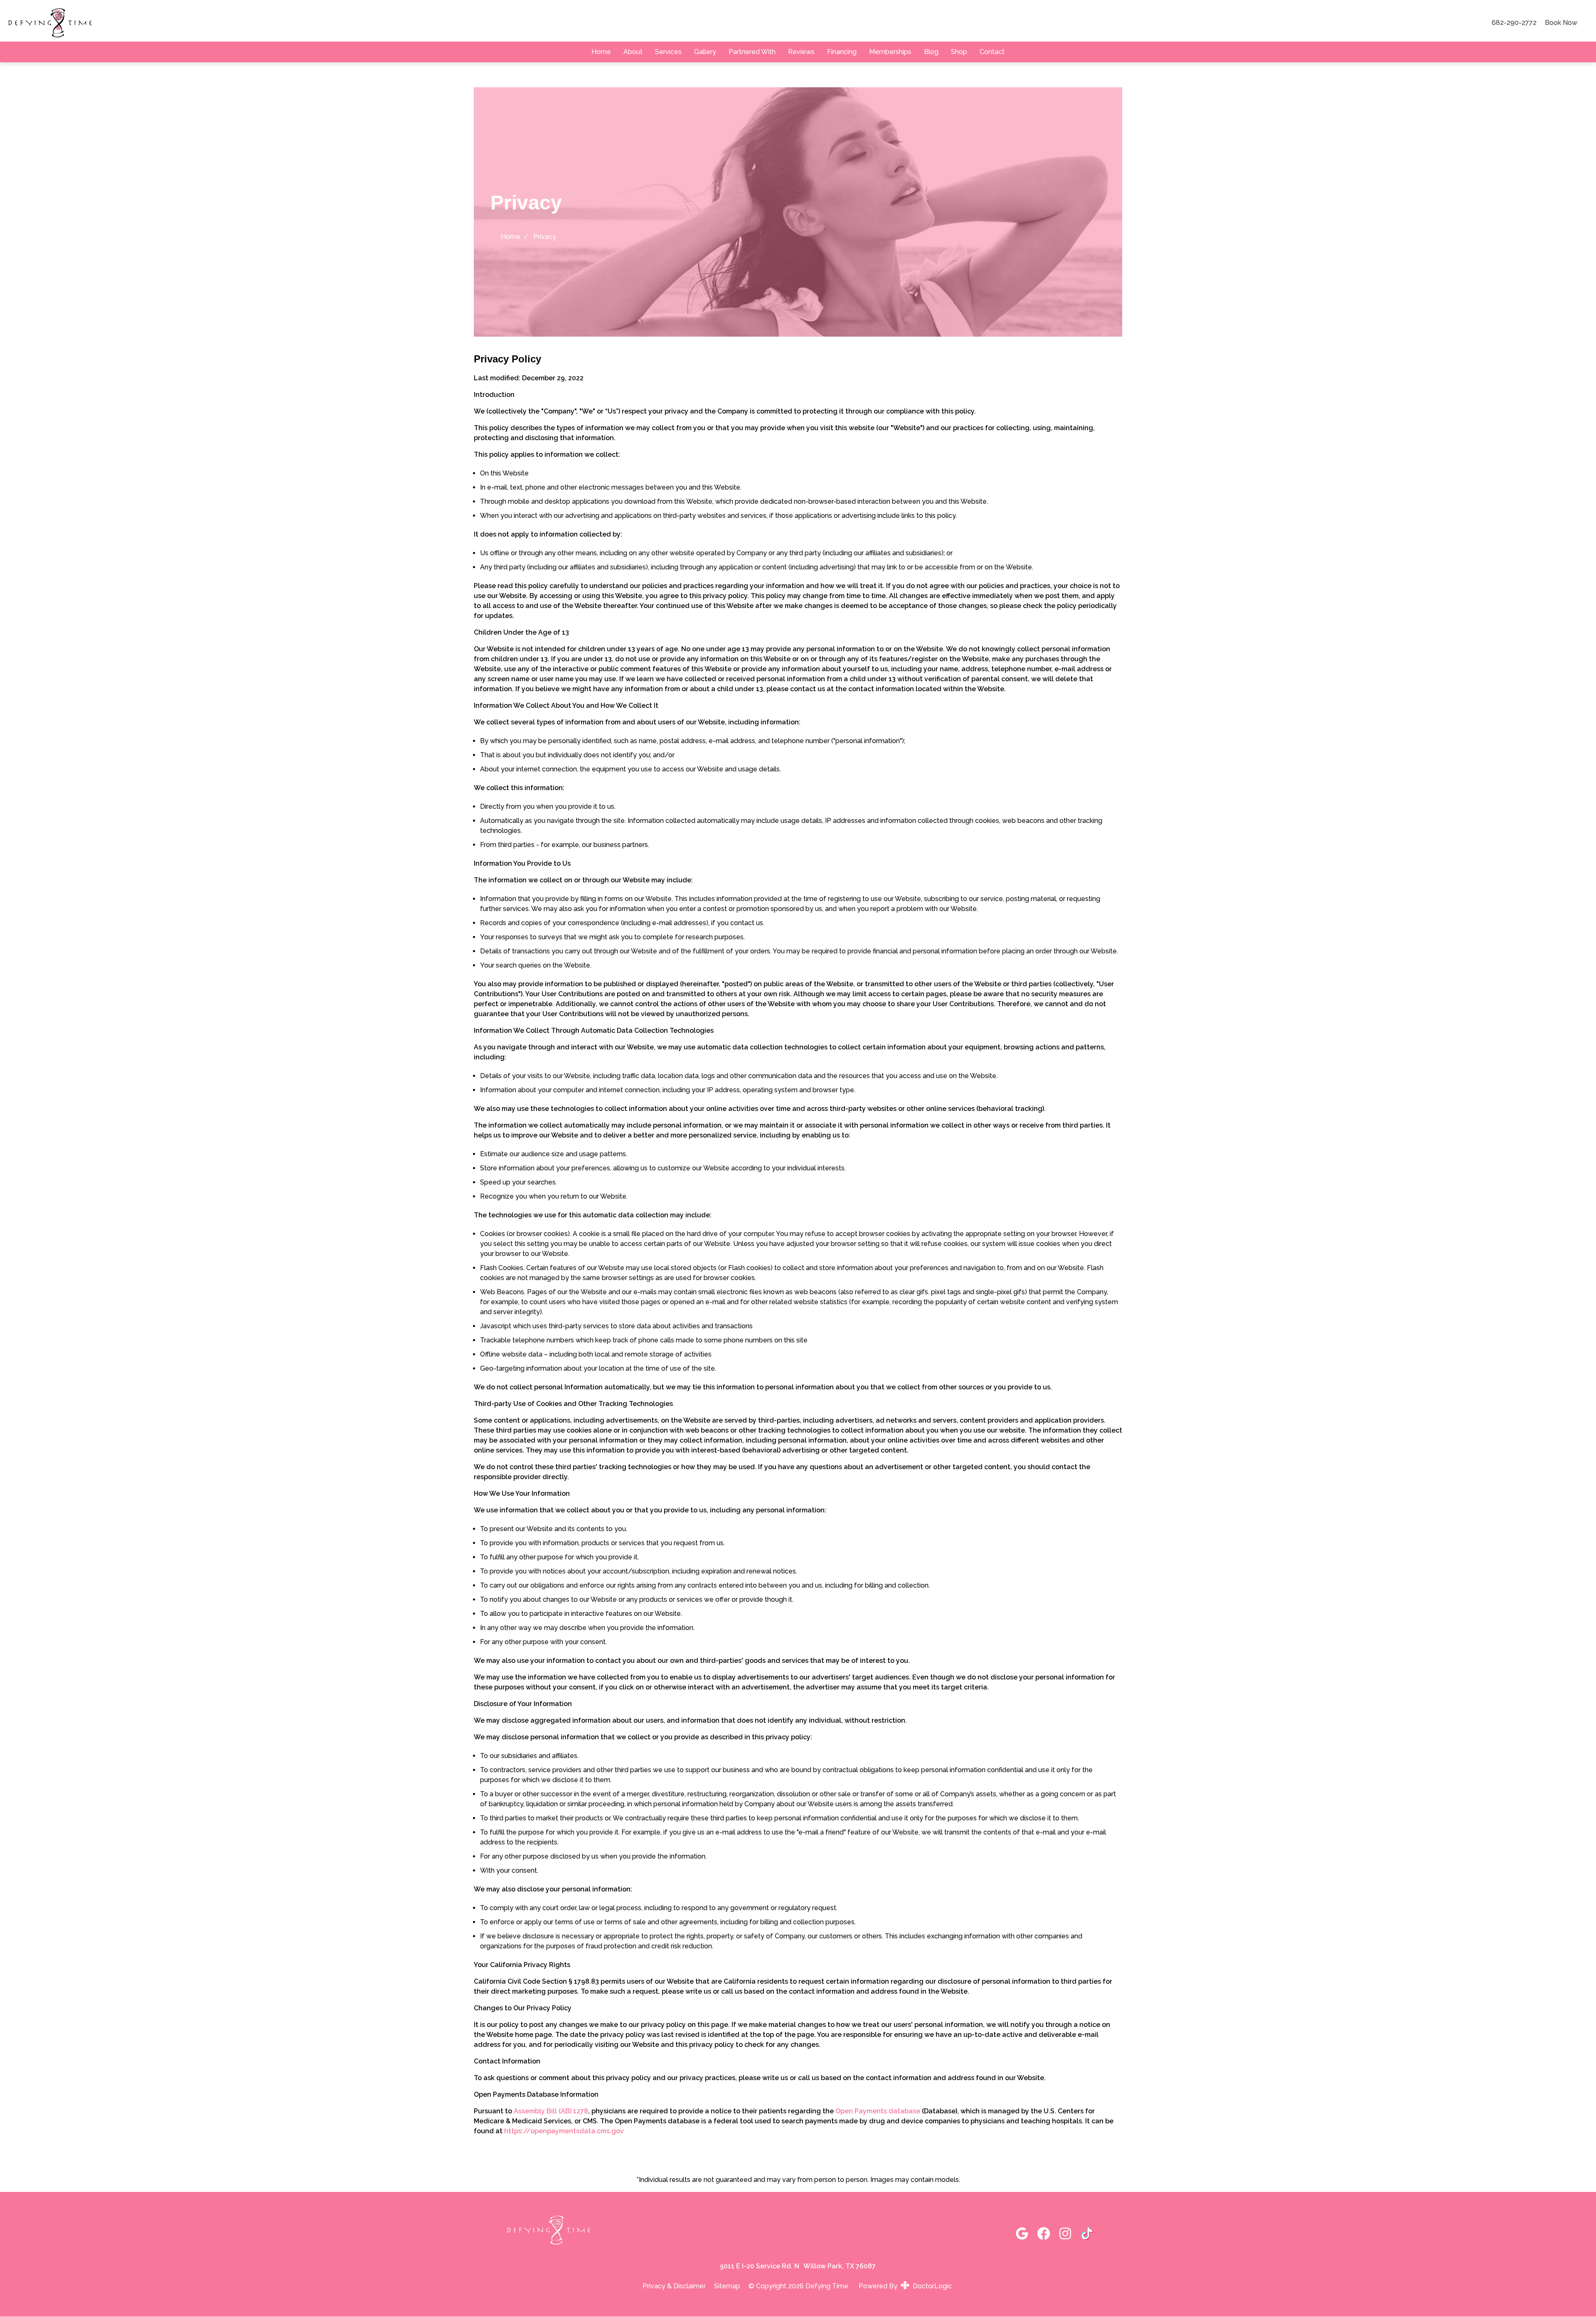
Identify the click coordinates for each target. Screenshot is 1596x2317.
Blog (931, 52)
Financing (842, 52)
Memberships (890, 52)
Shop (959, 52)
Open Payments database (878, 2111)
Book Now (1561, 23)
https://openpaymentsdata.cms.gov (564, 2131)
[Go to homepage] (740, 23)
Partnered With (752, 52)
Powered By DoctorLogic (905, 2286)
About (633, 52)
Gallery (705, 52)
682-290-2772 (1514, 23)
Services (668, 52)
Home (601, 52)
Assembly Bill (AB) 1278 (551, 2111)
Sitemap (727, 2286)
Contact (992, 52)
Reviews (801, 52)
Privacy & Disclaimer (674, 2286)
